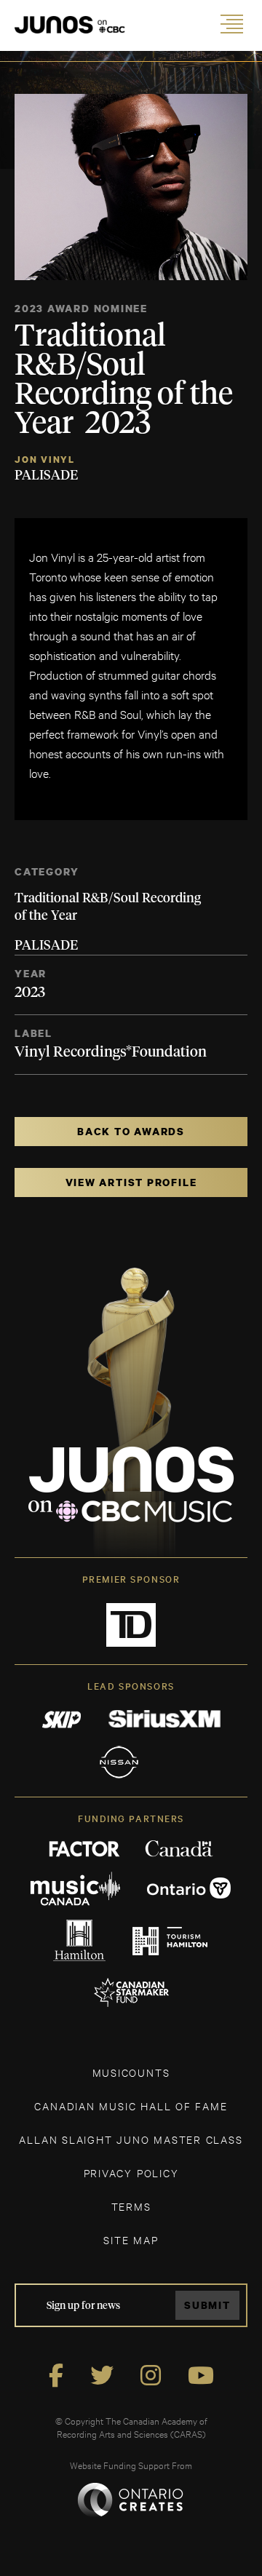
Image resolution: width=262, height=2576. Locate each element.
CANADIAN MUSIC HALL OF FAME (131, 2106)
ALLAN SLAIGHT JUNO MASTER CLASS (131, 2139)
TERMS (131, 2206)
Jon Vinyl (45, 460)
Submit (207, 2305)
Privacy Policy (131, 2172)
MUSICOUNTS (131, 2072)
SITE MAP (131, 2239)
